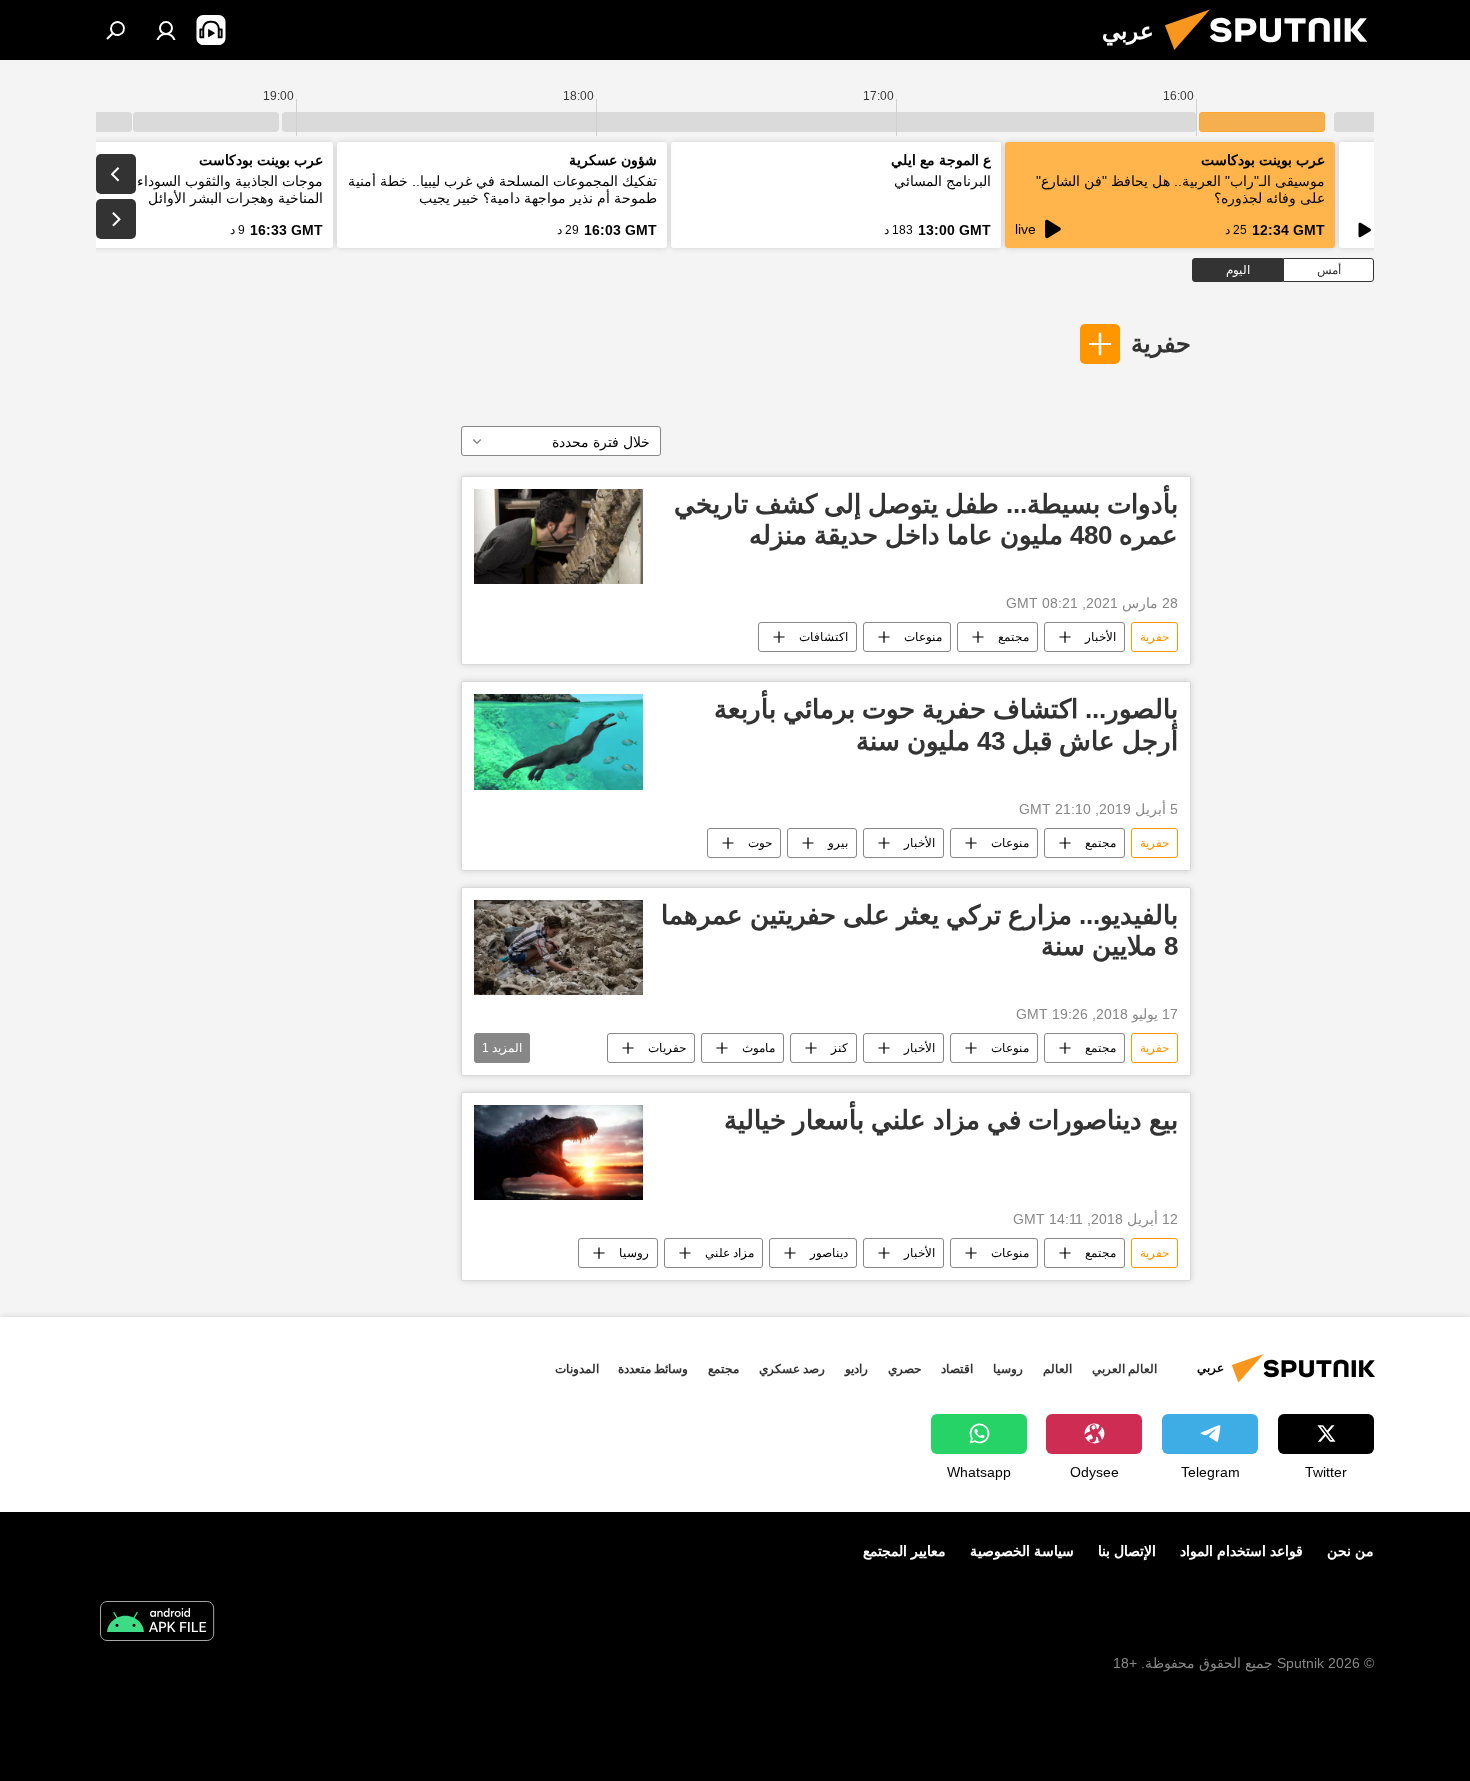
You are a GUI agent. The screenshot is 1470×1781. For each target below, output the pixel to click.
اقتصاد (957, 1369)
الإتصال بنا (1127, 1551)
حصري (904, 1369)
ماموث (758, 1048)
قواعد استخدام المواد (1241, 1551)
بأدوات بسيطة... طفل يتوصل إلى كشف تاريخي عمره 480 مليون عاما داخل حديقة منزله (926, 519)
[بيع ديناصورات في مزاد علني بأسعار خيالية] (558, 1152)
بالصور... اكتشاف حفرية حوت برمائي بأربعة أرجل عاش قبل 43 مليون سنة (946, 724)
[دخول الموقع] (166, 30)
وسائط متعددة (653, 1369)
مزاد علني (729, 1253)
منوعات (923, 637)
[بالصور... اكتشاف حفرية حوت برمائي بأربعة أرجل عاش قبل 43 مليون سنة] (558, 741)
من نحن (1350, 1551)
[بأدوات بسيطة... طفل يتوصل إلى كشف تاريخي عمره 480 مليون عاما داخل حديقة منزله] (558, 536)
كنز (839, 1048)
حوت (760, 843)
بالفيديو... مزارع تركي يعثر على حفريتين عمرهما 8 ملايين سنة (919, 930)
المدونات (577, 1369)
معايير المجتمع (904, 1551)
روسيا (634, 1253)
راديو (856, 1369)
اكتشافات (823, 637)
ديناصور (829, 1253)
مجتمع (1013, 637)
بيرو (838, 843)
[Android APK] (157, 1623)
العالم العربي (1124, 1369)
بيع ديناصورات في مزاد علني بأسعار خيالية (951, 1120)
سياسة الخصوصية (1022, 1551)
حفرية (1161, 343)
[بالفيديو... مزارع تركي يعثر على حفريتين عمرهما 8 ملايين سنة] (558, 947)
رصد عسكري (792, 1369)
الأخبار (1100, 637)
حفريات (667, 1048)
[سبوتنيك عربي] (1274, 55)
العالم (1057, 1369)
